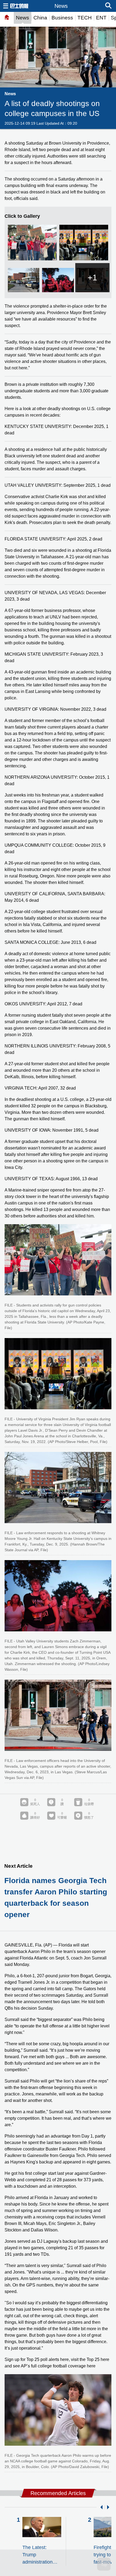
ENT (101, 18)
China (40, 18)
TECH (85, 18)
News (23, 18)
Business (62, 18)
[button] (100, 2507)
